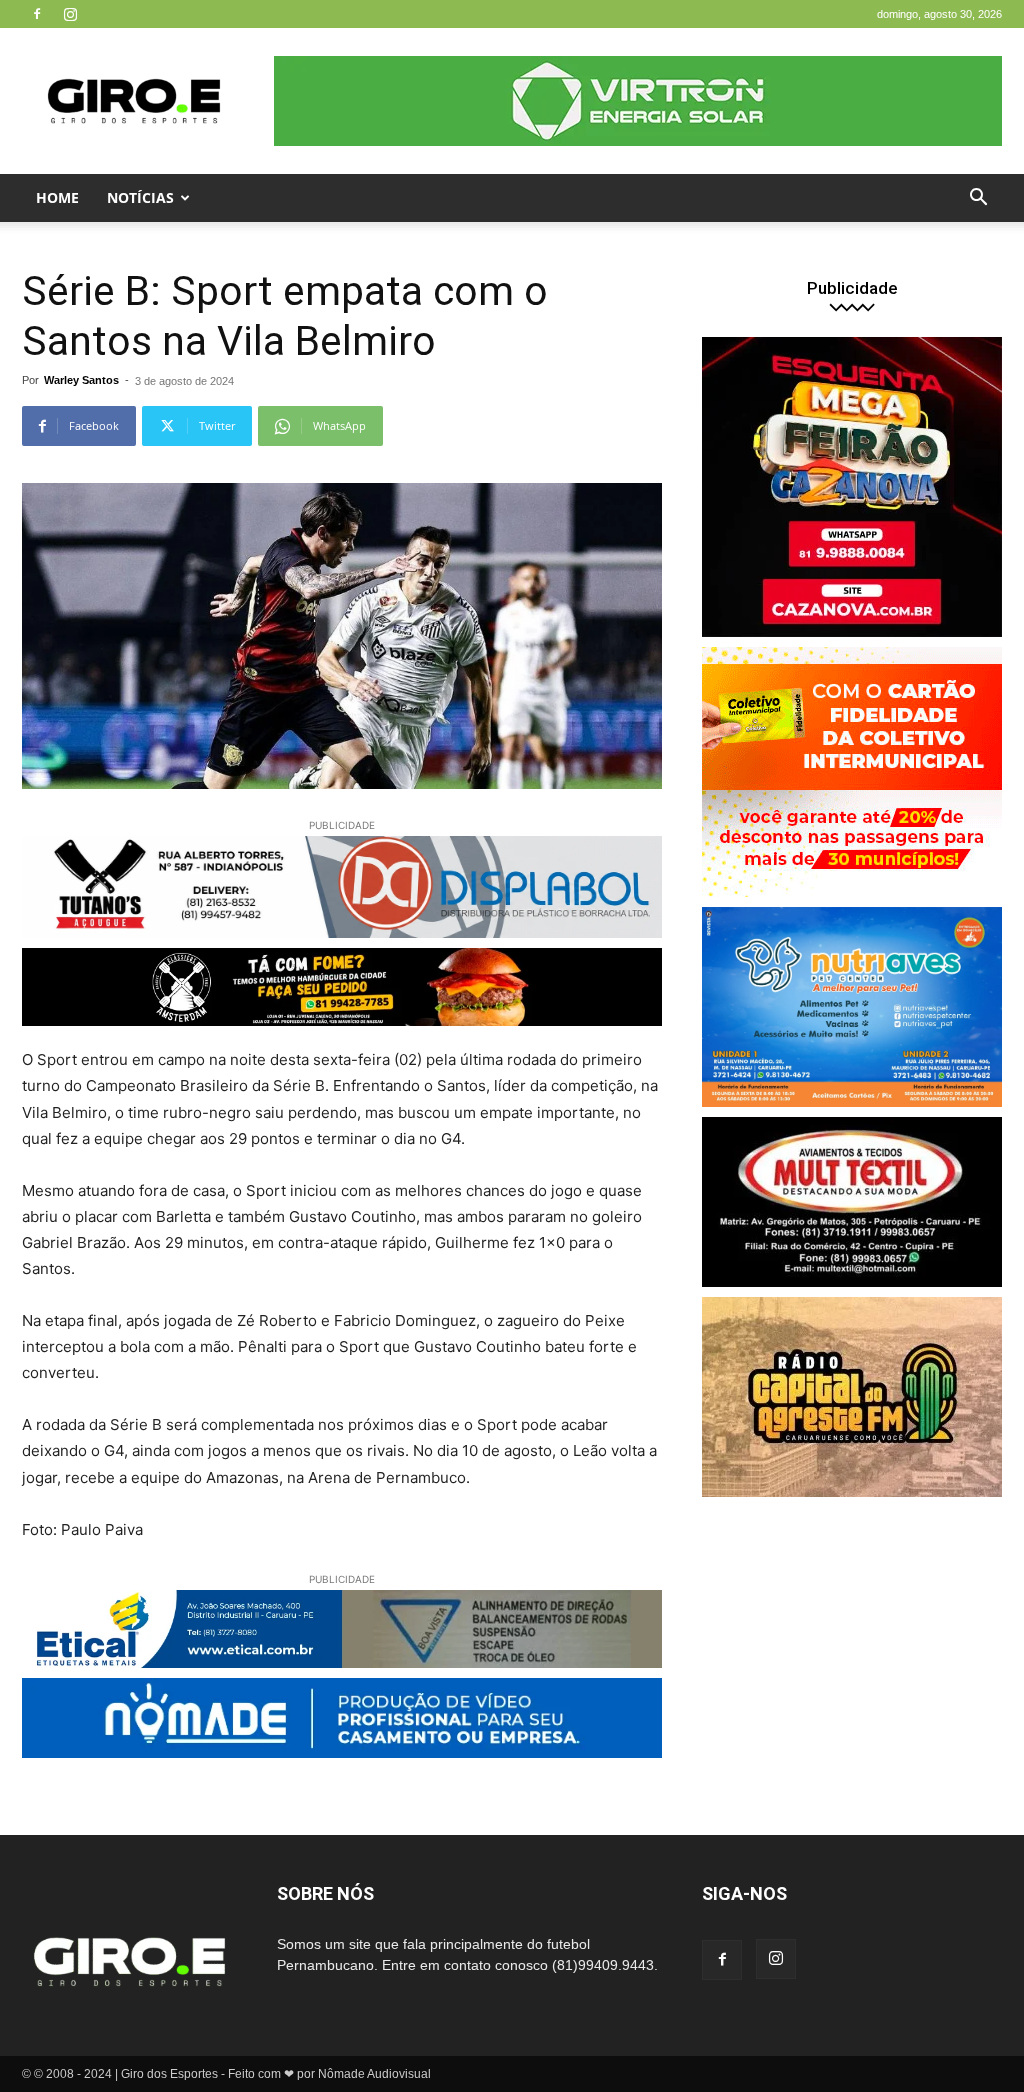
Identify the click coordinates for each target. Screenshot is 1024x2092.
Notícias (140, 197)
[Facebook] (37, 14)
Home (57, 197)
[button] (978, 199)
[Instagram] (70, 14)
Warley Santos (81, 380)
